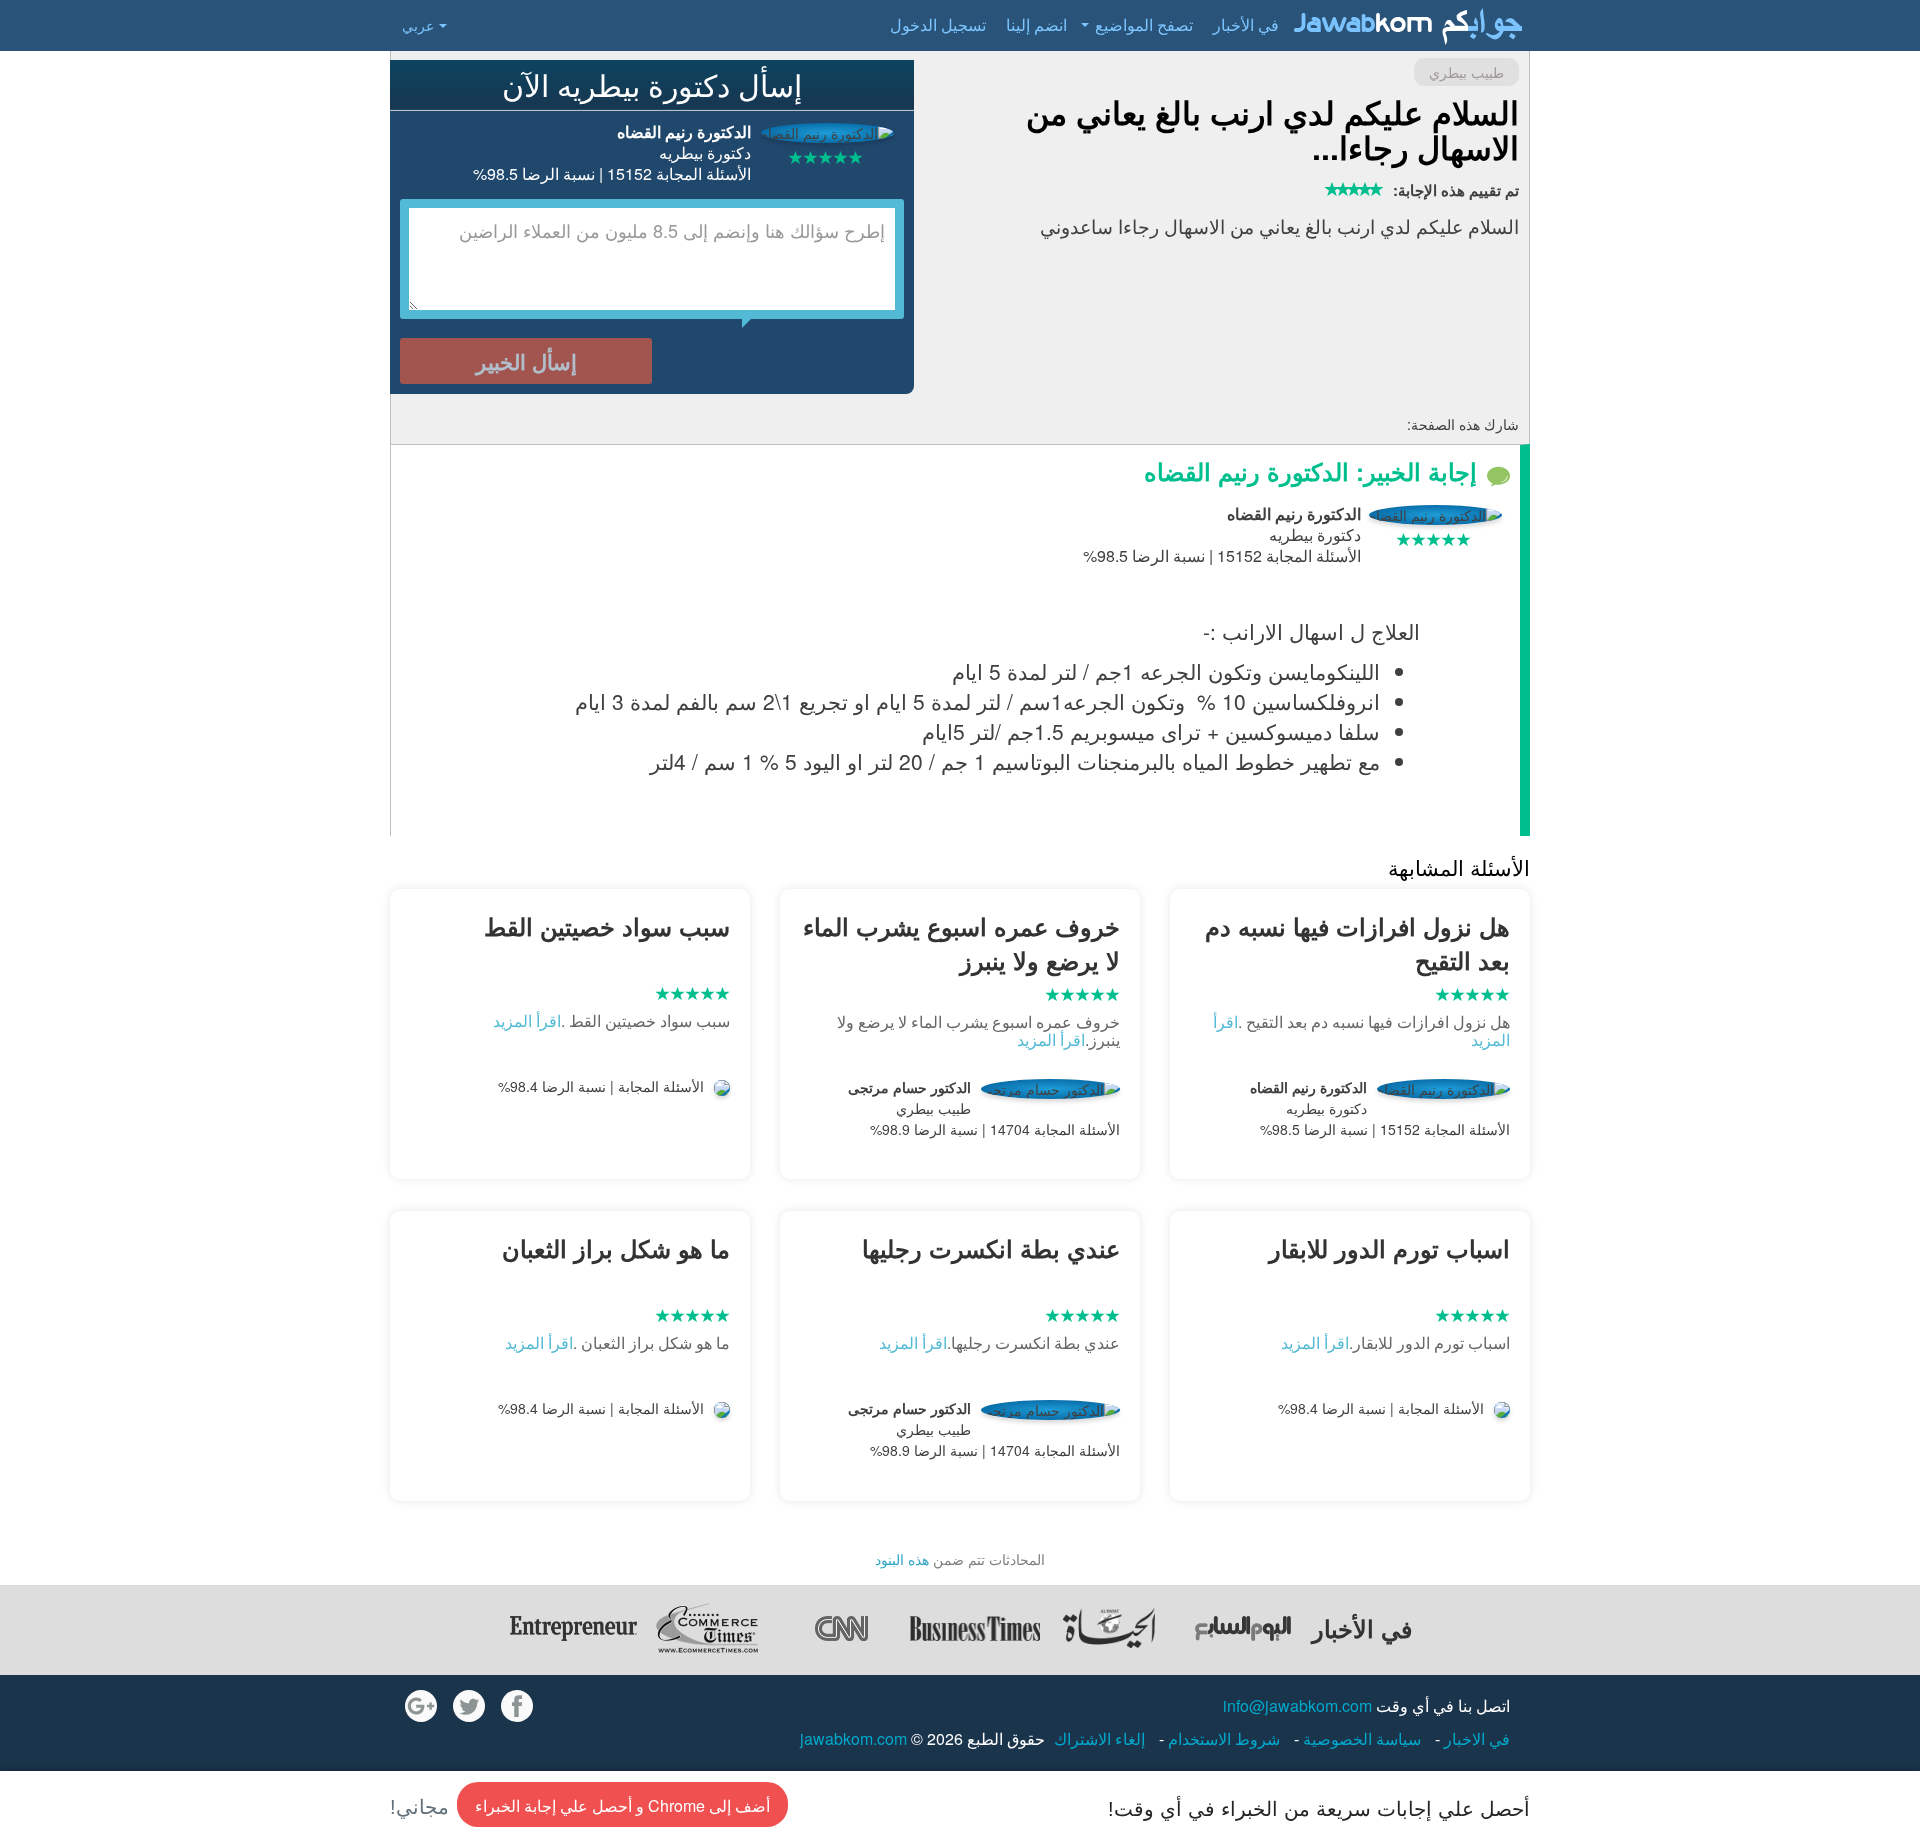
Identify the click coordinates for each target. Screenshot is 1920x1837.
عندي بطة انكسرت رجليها (991, 1248)
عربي (418, 25)
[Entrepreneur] (573, 1628)
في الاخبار (1475, 1738)
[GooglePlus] (421, 1706)
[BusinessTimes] (975, 1628)
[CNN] (841, 1628)
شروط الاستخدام (1222, 1738)
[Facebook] (517, 1706)
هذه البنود (902, 1559)
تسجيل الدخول (938, 24)
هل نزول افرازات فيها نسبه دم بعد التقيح (1357, 943)
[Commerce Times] (707, 1628)
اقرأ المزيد (1051, 1039)
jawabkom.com (853, 1738)
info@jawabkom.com (1297, 1705)
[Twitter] (469, 1706)
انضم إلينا (1036, 24)
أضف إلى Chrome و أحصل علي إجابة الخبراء (622, 1805)
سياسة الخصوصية (1360, 1738)
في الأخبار (1246, 24)
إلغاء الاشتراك (1099, 1738)
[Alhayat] (1109, 1628)
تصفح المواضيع (1144, 24)
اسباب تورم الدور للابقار (1389, 1248)
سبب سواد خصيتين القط (607, 926)
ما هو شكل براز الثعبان (616, 1248)
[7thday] (1243, 1628)
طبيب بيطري (1466, 72)
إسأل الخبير (526, 361)
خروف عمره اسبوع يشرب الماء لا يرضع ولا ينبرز (961, 943)
